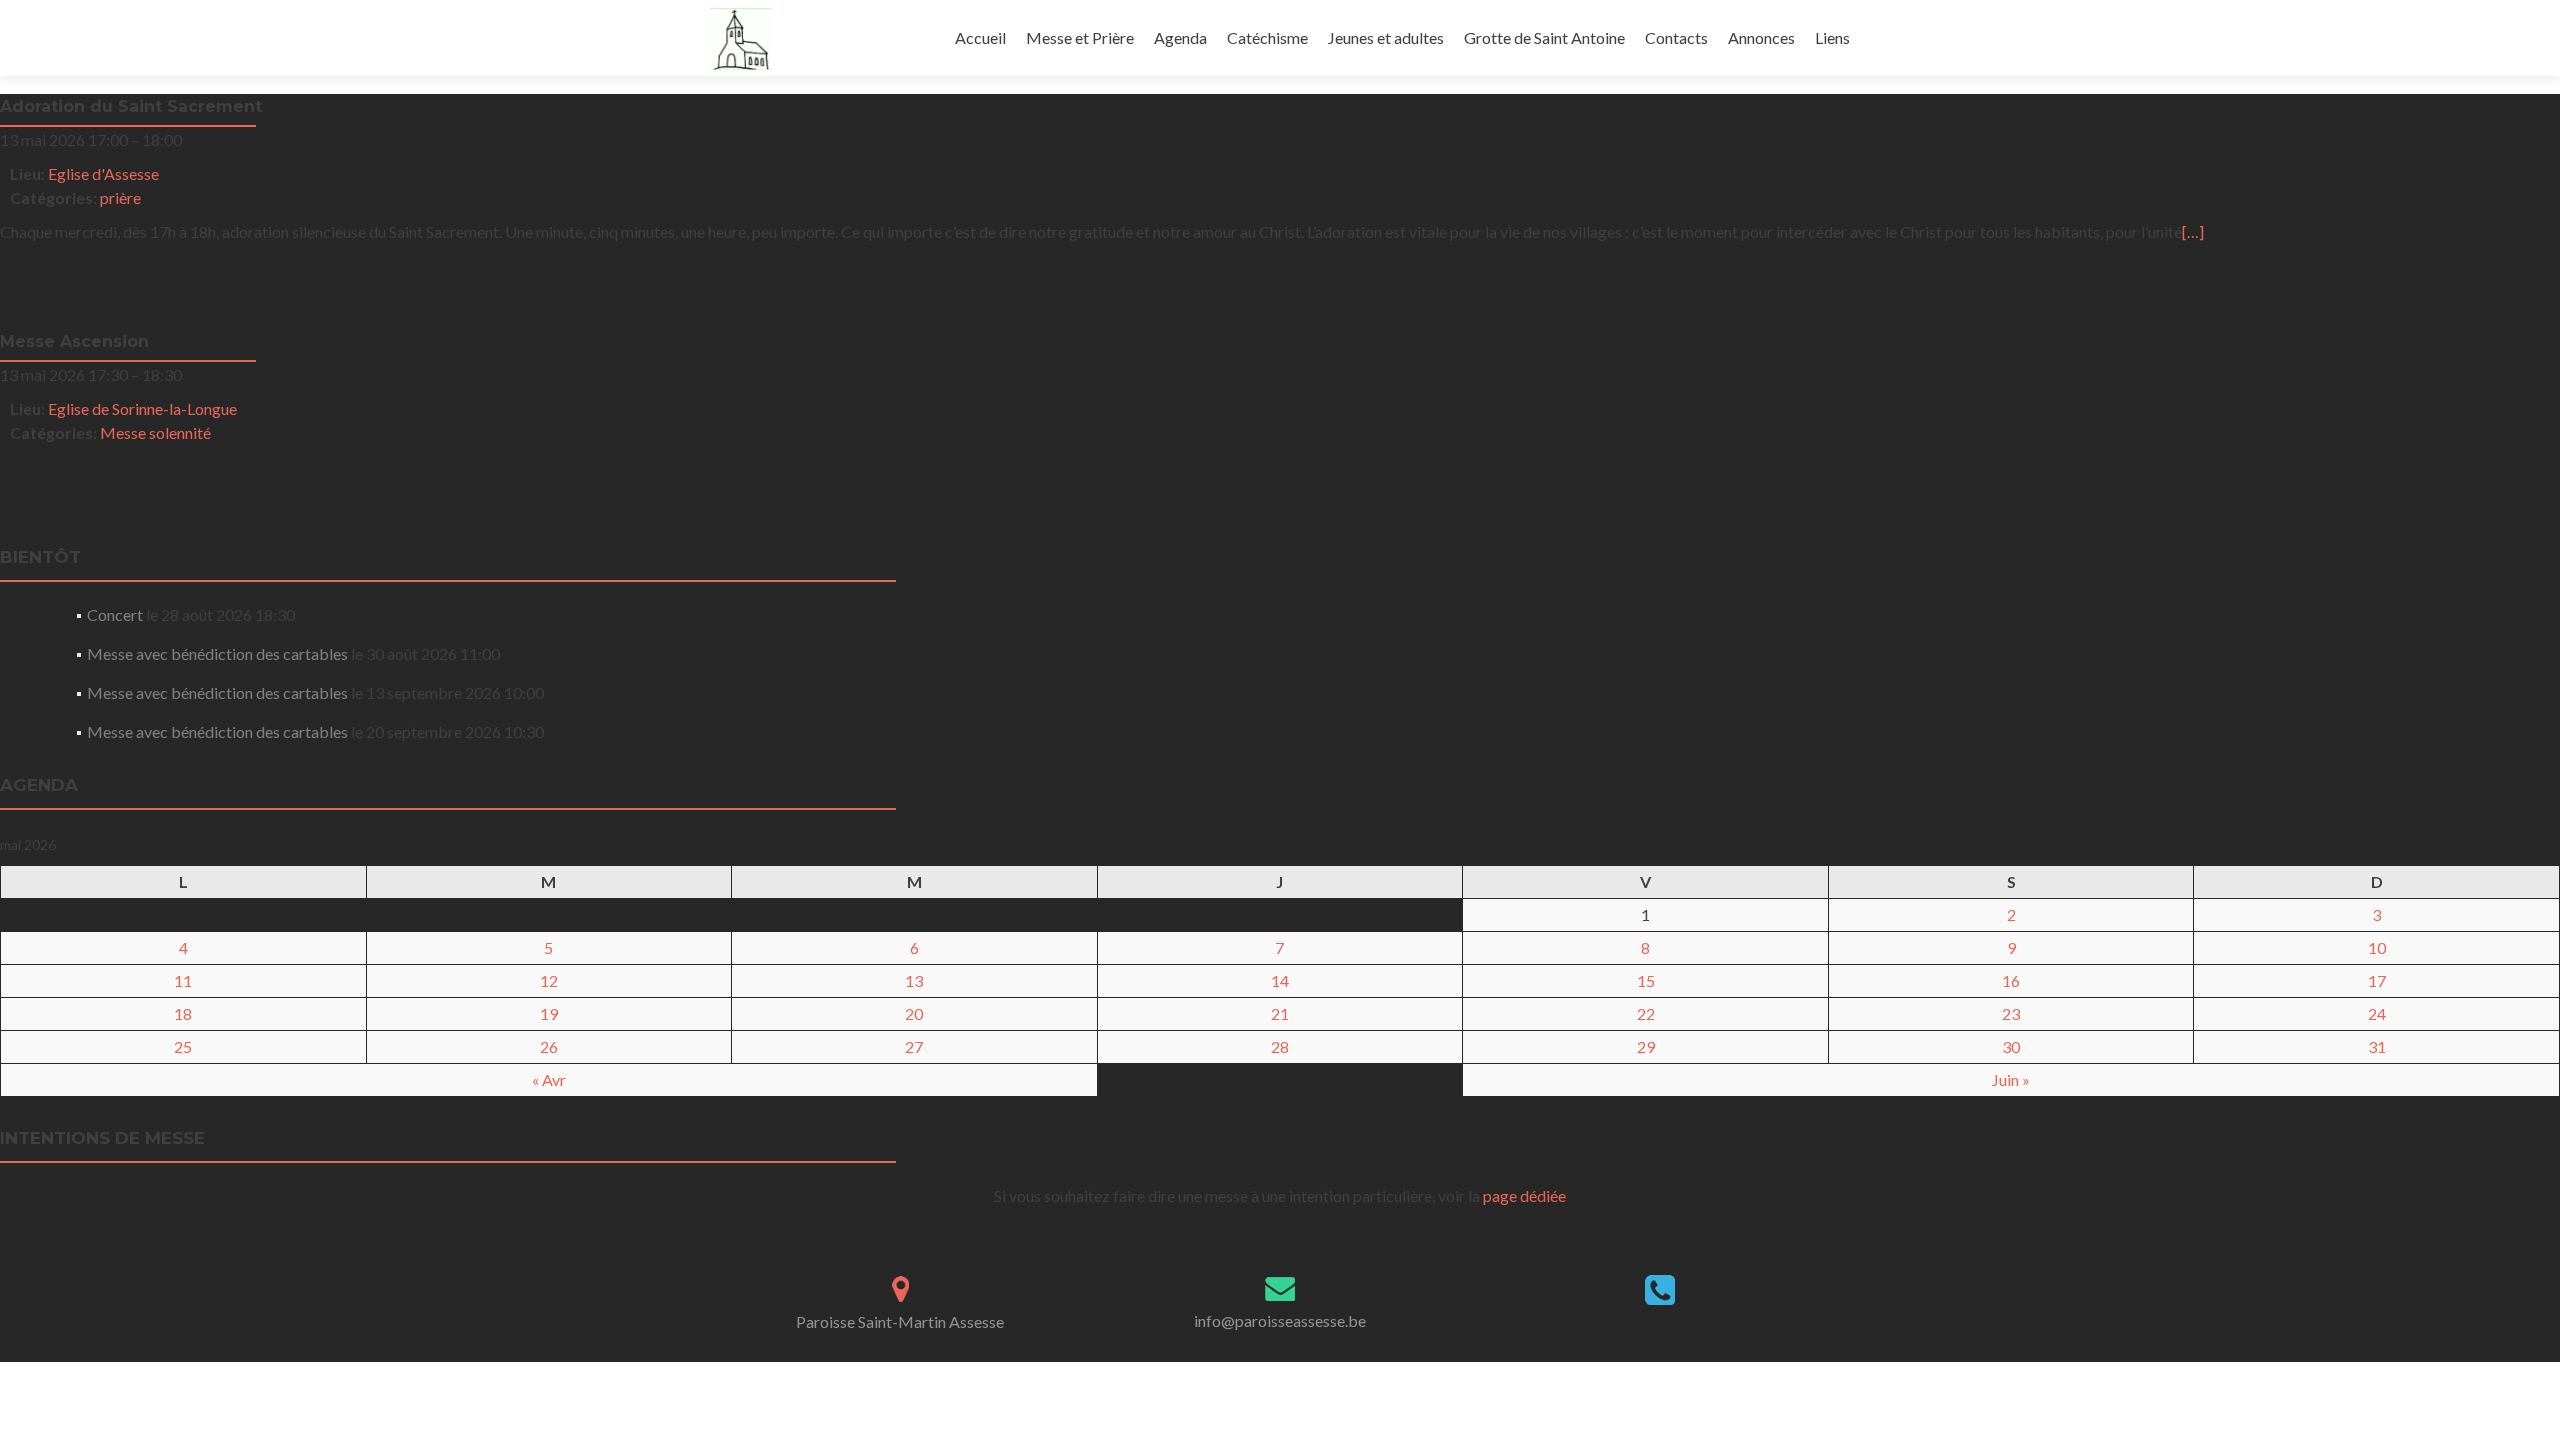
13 (914, 980)
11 (183, 980)
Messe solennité (155, 432)
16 (2011, 980)
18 (183, 1013)
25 (183, 1046)
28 (1280, 1046)
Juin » (2011, 1079)
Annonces (1761, 37)
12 (549, 980)
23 (2011, 1013)
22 (1646, 1013)
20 (914, 1013)
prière (120, 197)
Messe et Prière (1080, 37)
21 (1280, 1013)
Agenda (1180, 37)
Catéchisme (1267, 37)
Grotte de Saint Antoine (1544, 37)
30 (2011, 1046)
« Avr (549, 1079)
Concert (115, 614)
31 (2377, 1046)
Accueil (980, 37)
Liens (1832, 37)
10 (2377, 947)
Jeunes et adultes (1386, 37)
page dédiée (1524, 1195)
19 (549, 1013)
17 (2377, 980)
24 (2377, 1013)
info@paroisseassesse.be (1280, 1320)
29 (1646, 1046)
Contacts (1676, 37)
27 (914, 1046)
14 (1280, 980)
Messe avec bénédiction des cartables (217, 653)
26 (549, 1046)
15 (1646, 980)
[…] (2193, 231)
